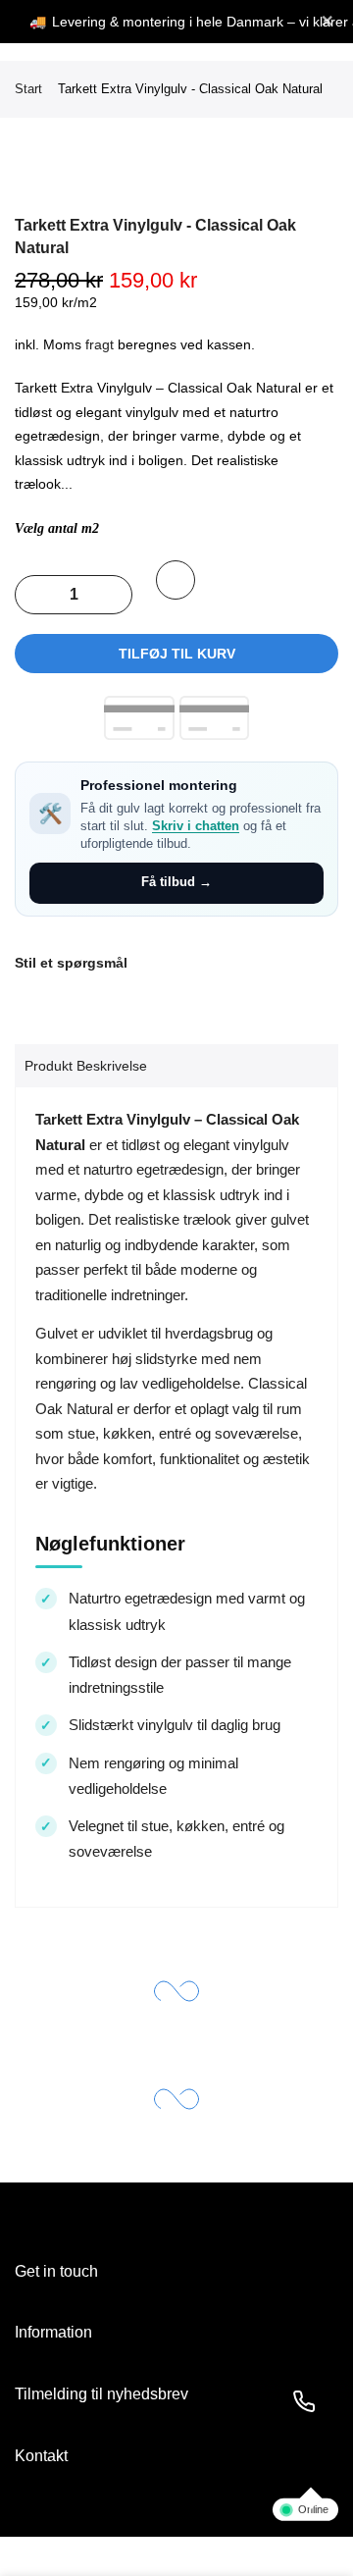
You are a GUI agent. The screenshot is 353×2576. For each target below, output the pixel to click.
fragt (100, 344)
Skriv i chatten (196, 826)
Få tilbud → (176, 882)
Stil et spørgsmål (71, 963)
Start (28, 89)
